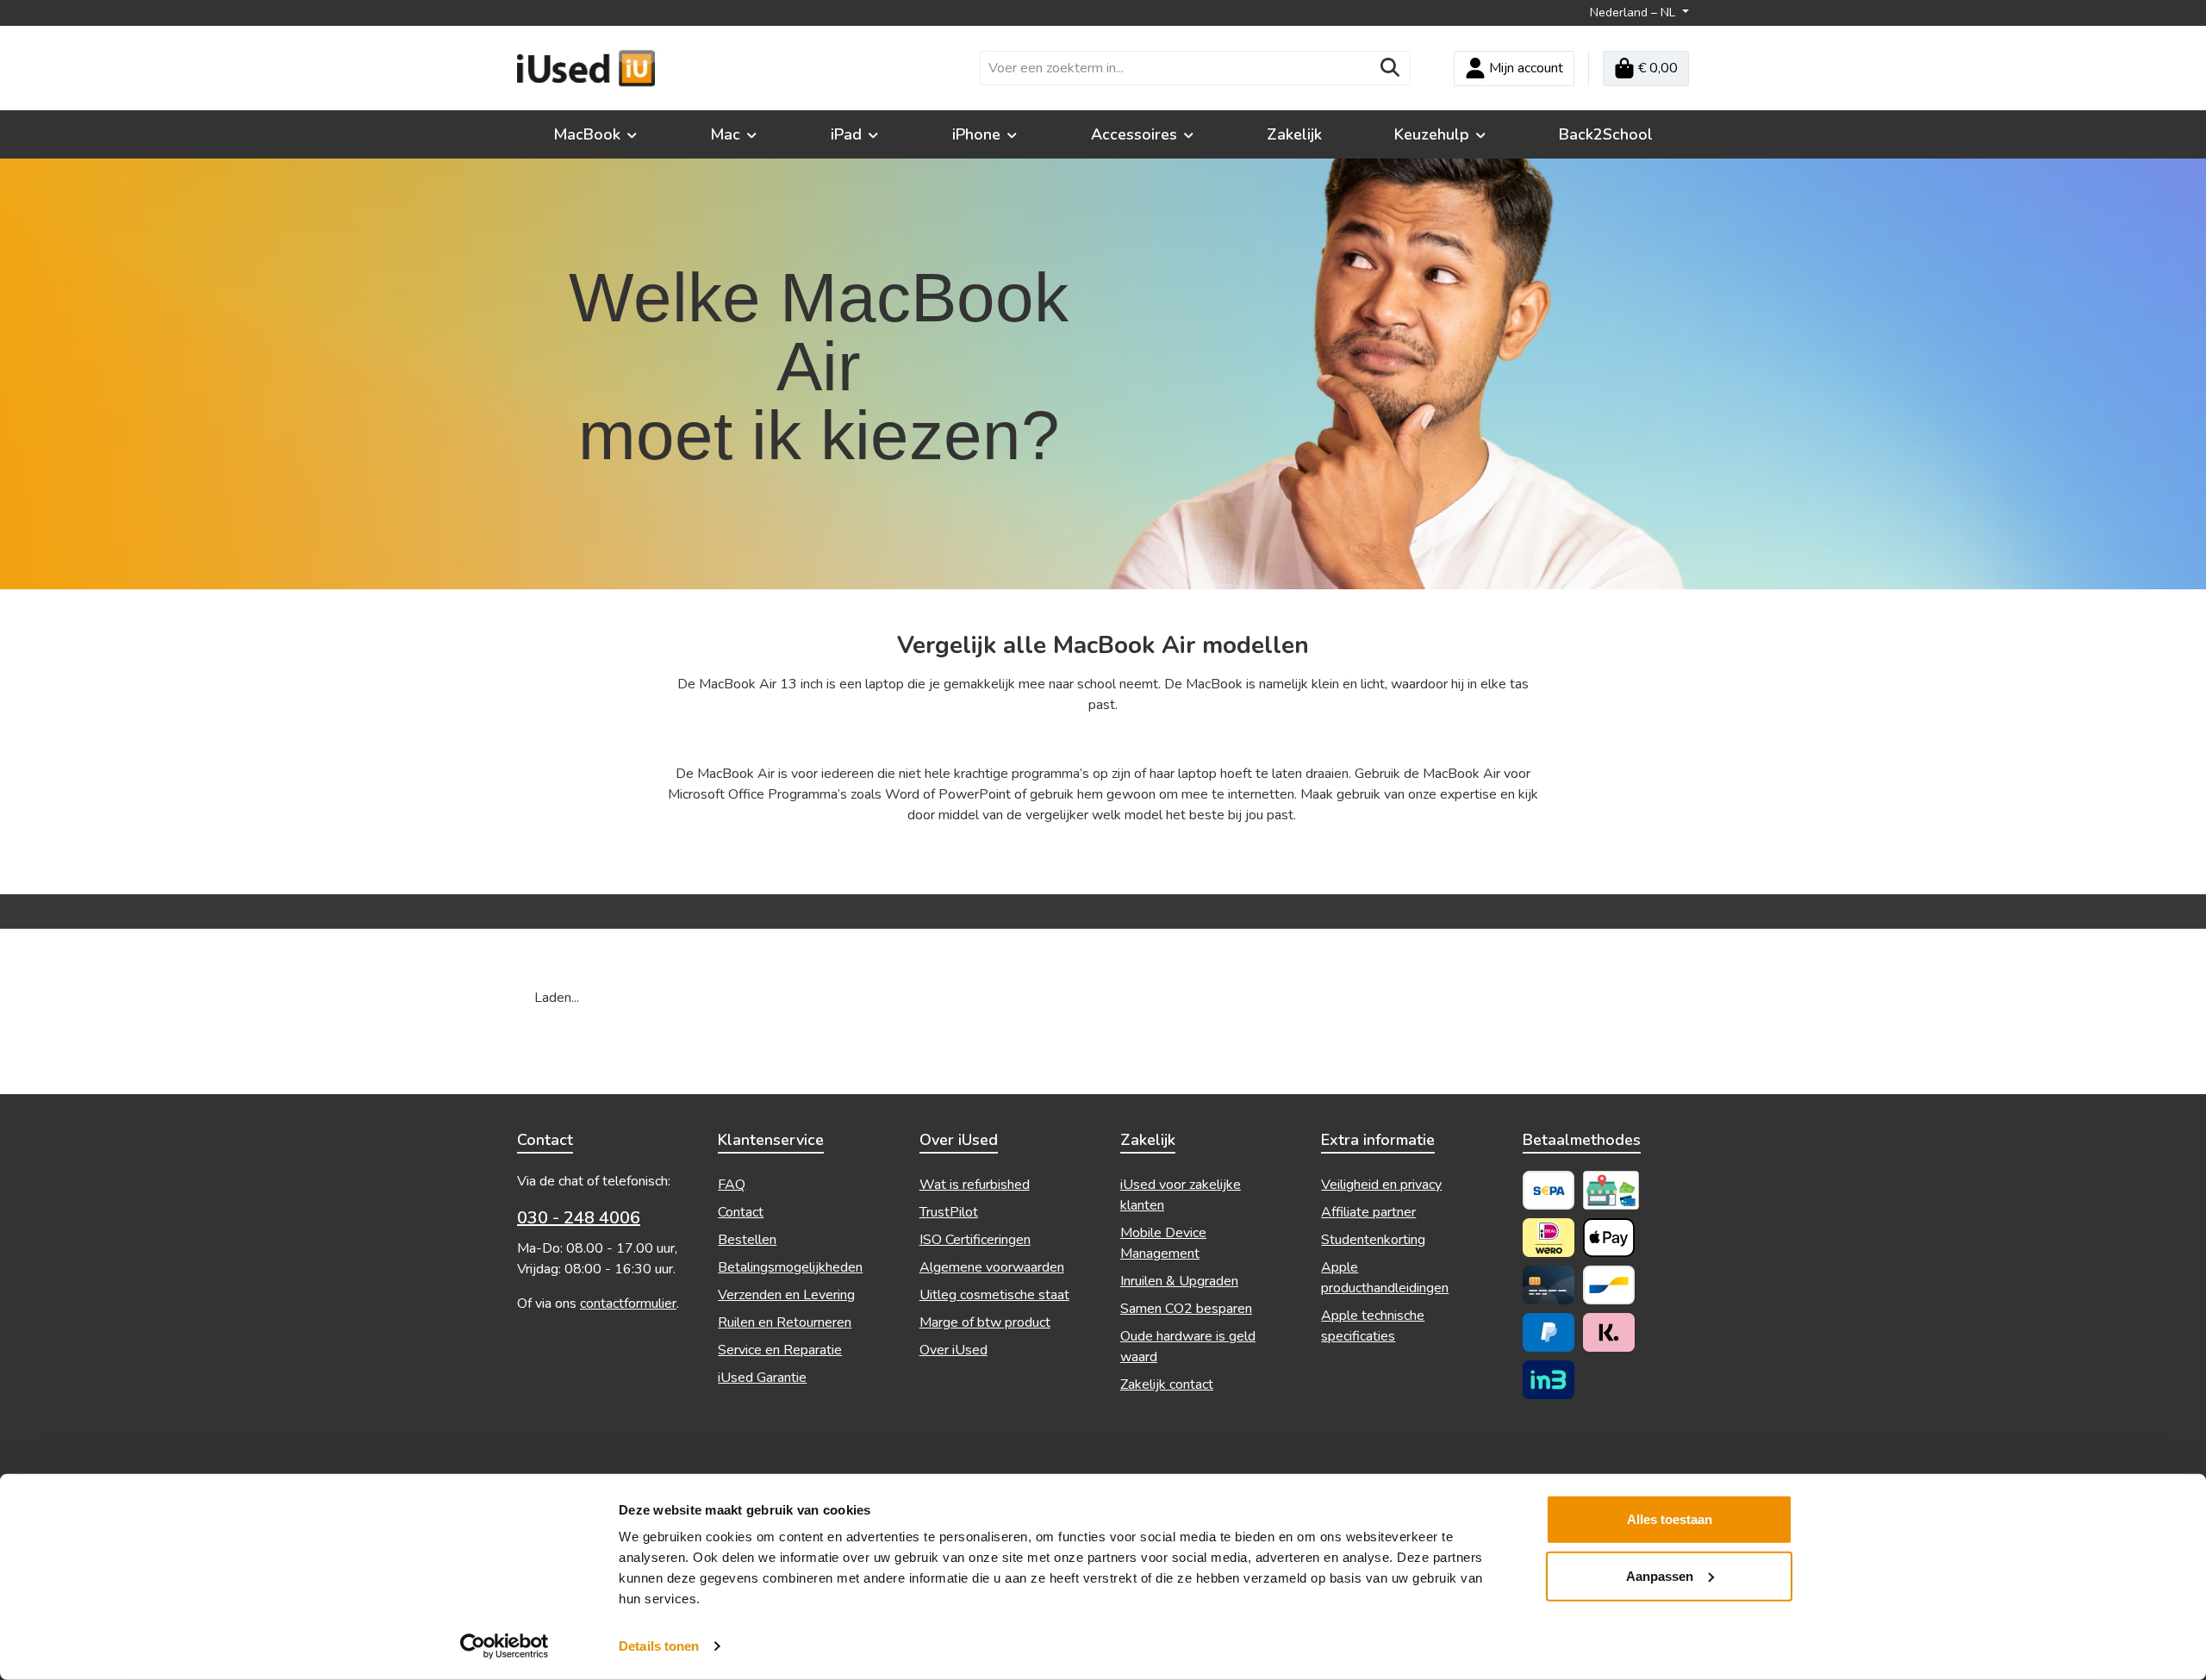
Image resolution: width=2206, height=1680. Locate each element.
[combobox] (1175, 68)
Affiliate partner (1368, 1212)
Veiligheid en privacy (1381, 1185)
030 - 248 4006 (579, 1218)
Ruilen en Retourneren (785, 1322)
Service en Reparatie (780, 1350)
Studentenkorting (1373, 1240)
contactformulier (628, 1304)
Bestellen (747, 1240)
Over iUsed (953, 1350)
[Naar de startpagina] (586, 68)
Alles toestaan (1670, 1519)
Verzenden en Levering (786, 1295)
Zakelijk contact (1167, 1384)
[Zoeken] (1390, 68)
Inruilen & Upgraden (1179, 1281)
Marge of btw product (985, 1322)
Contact (741, 1212)
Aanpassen (1660, 1575)
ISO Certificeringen (975, 1240)
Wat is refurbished (975, 1185)
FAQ (732, 1185)
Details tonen (659, 1646)
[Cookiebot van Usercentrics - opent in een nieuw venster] (505, 1646)
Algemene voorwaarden (992, 1267)
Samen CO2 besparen (1186, 1309)
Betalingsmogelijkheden (790, 1267)
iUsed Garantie (762, 1378)
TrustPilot (949, 1212)
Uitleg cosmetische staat (994, 1295)
